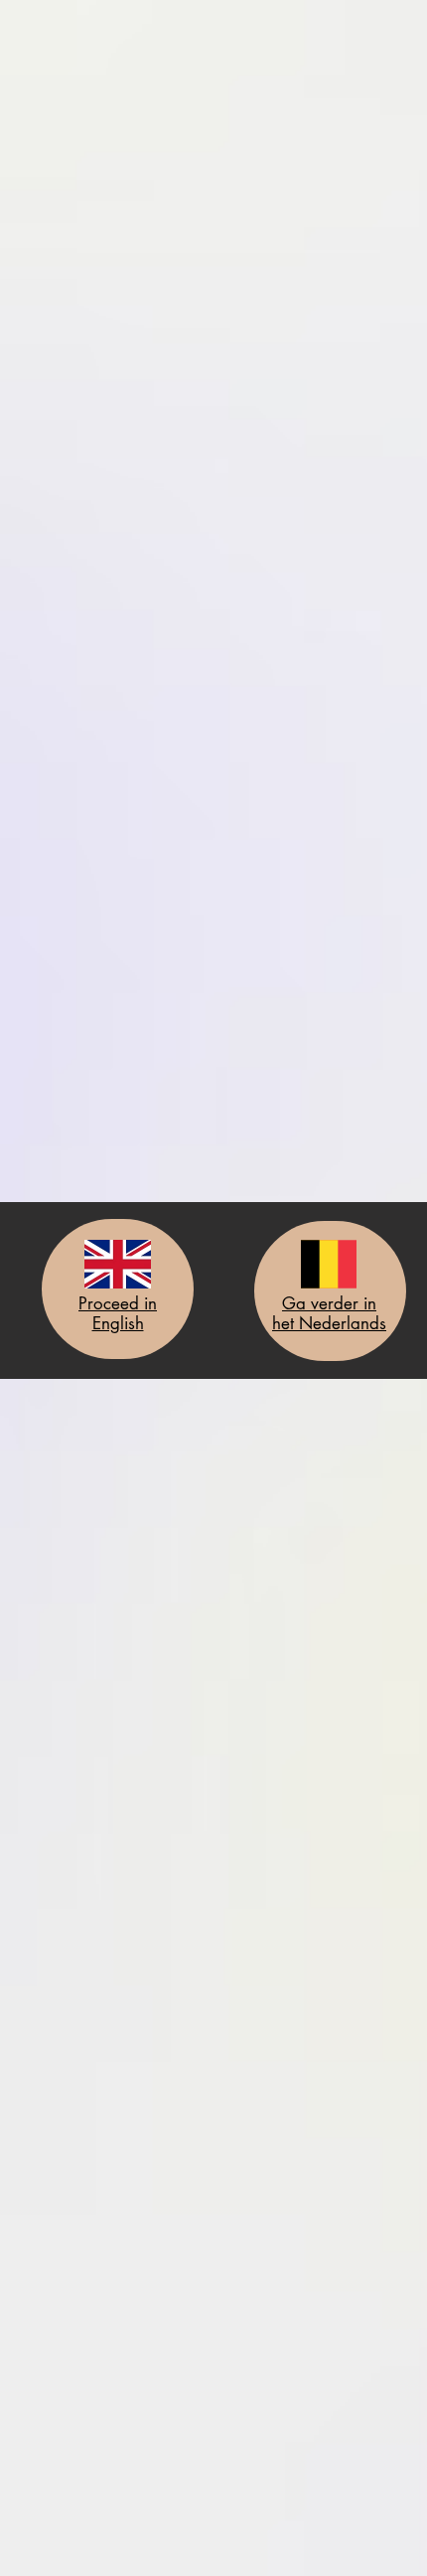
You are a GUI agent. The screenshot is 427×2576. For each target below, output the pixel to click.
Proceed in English (118, 1313)
